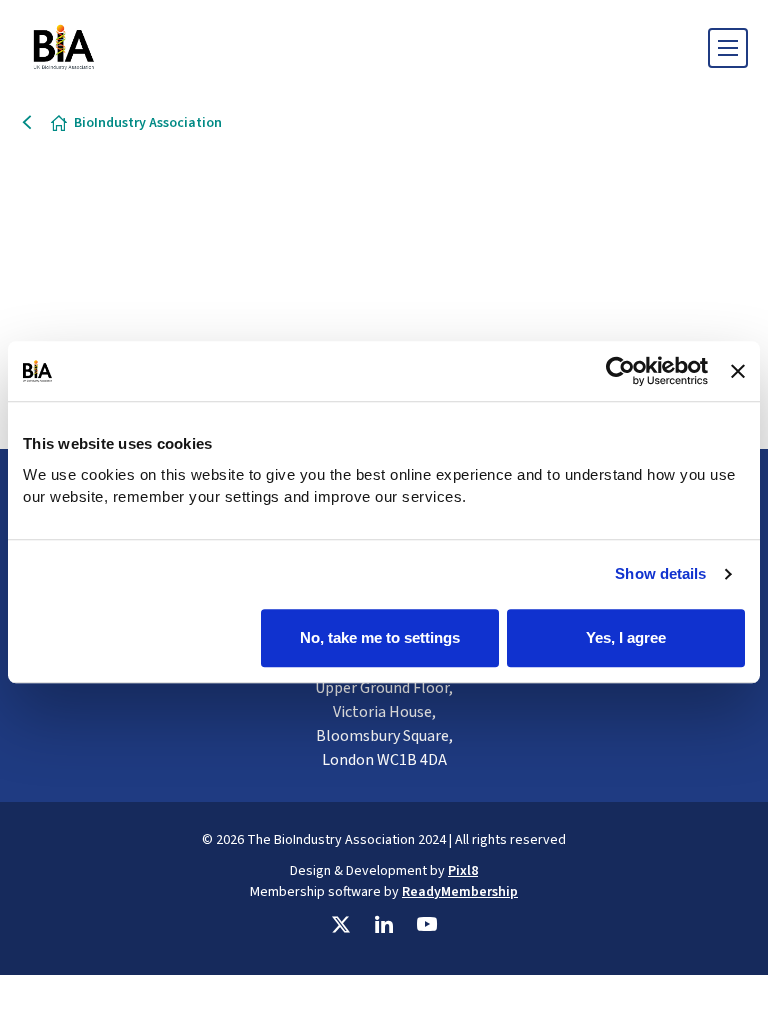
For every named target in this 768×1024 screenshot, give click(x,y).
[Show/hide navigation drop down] (728, 48)
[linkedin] (384, 925)
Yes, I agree (626, 637)
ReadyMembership (460, 892)
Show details (660, 573)
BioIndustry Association (148, 123)
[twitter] (341, 925)
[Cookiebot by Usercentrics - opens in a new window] (620, 371)
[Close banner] (738, 371)
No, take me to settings (380, 637)
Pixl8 (463, 871)
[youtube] (427, 925)
